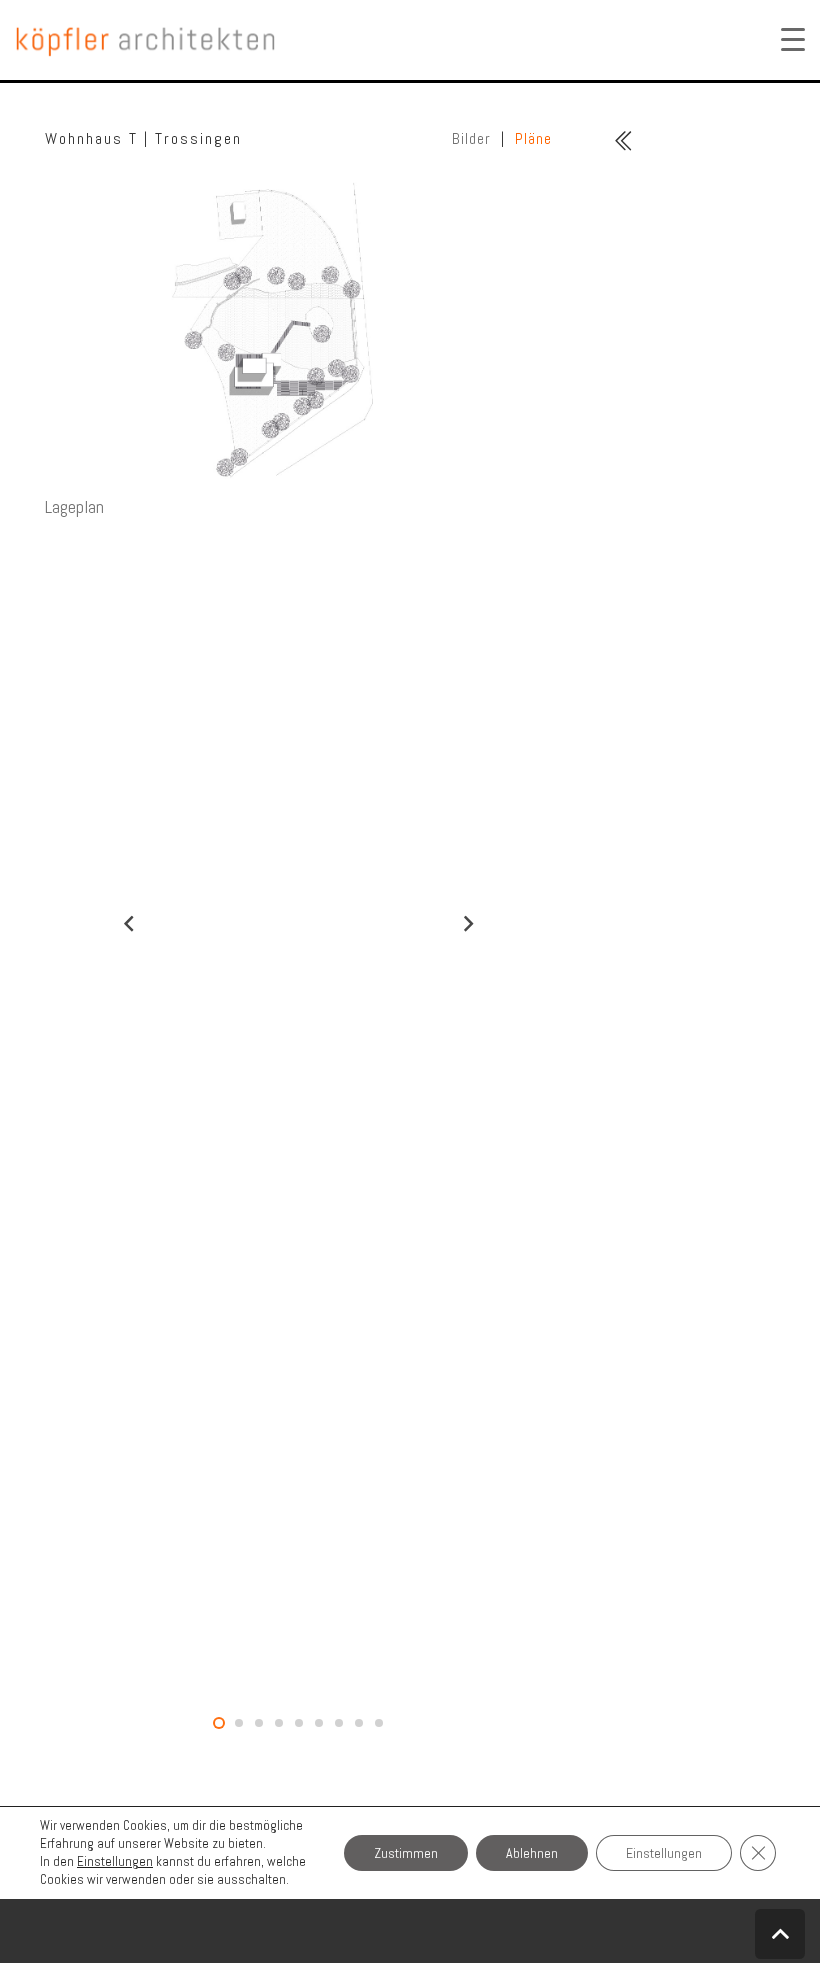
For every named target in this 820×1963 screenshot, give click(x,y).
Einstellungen (115, 1861)
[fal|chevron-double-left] (623, 141)
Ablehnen (532, 1853)
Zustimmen (406, 1853)
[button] (780, 1934)
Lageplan (74, 506)
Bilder (471, 138)
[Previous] (129, 924)
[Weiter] (467, 924)
